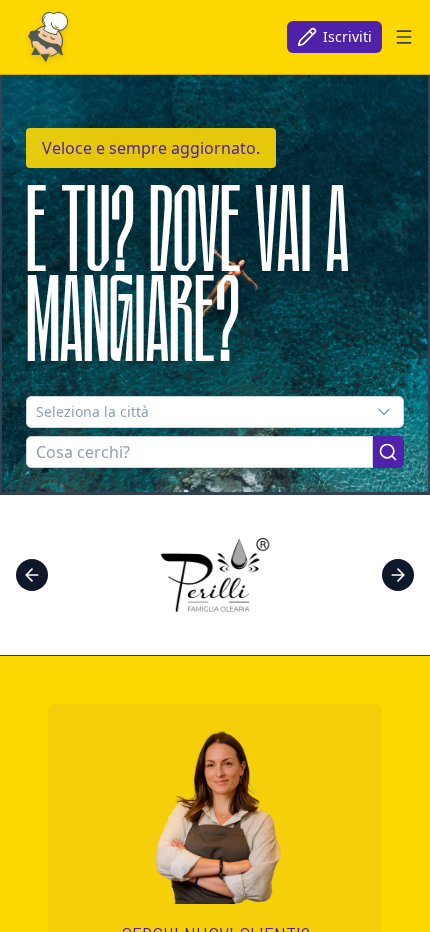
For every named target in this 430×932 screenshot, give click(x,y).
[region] (215, 575)
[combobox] (215, 412)
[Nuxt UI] (48, 37)
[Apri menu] (404, 37)
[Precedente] (32, 575)
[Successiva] (398, 575)
